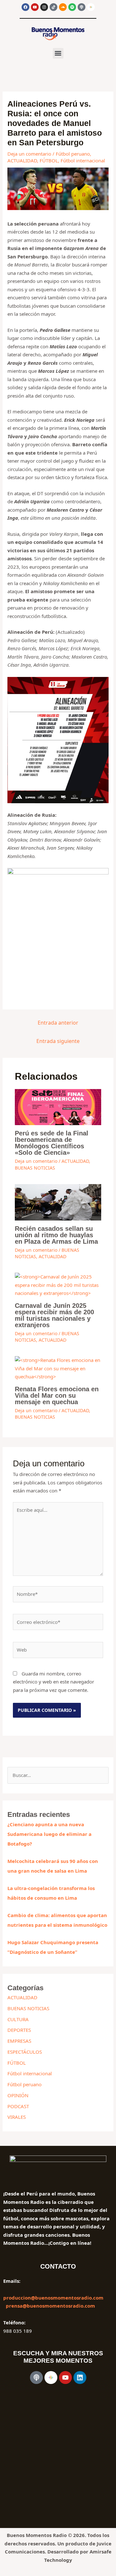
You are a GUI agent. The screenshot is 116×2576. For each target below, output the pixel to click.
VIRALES (17, 2117)
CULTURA (18, 2019)
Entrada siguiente (58, 1041)
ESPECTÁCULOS (25, 2052)
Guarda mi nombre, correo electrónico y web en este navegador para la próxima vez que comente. (53, 1682)
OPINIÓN (18, 2095)
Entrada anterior (58, 1023)
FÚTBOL (49, 160)
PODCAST (18, 2106)
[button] (58, 53)
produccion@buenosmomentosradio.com (53, 2298)
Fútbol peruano (73, 154)
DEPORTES (19, 2030)
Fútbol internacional (83, 160)
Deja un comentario (29, 154)
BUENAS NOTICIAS (35, 1168)
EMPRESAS (19, 2041)
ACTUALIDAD (22, 160)
